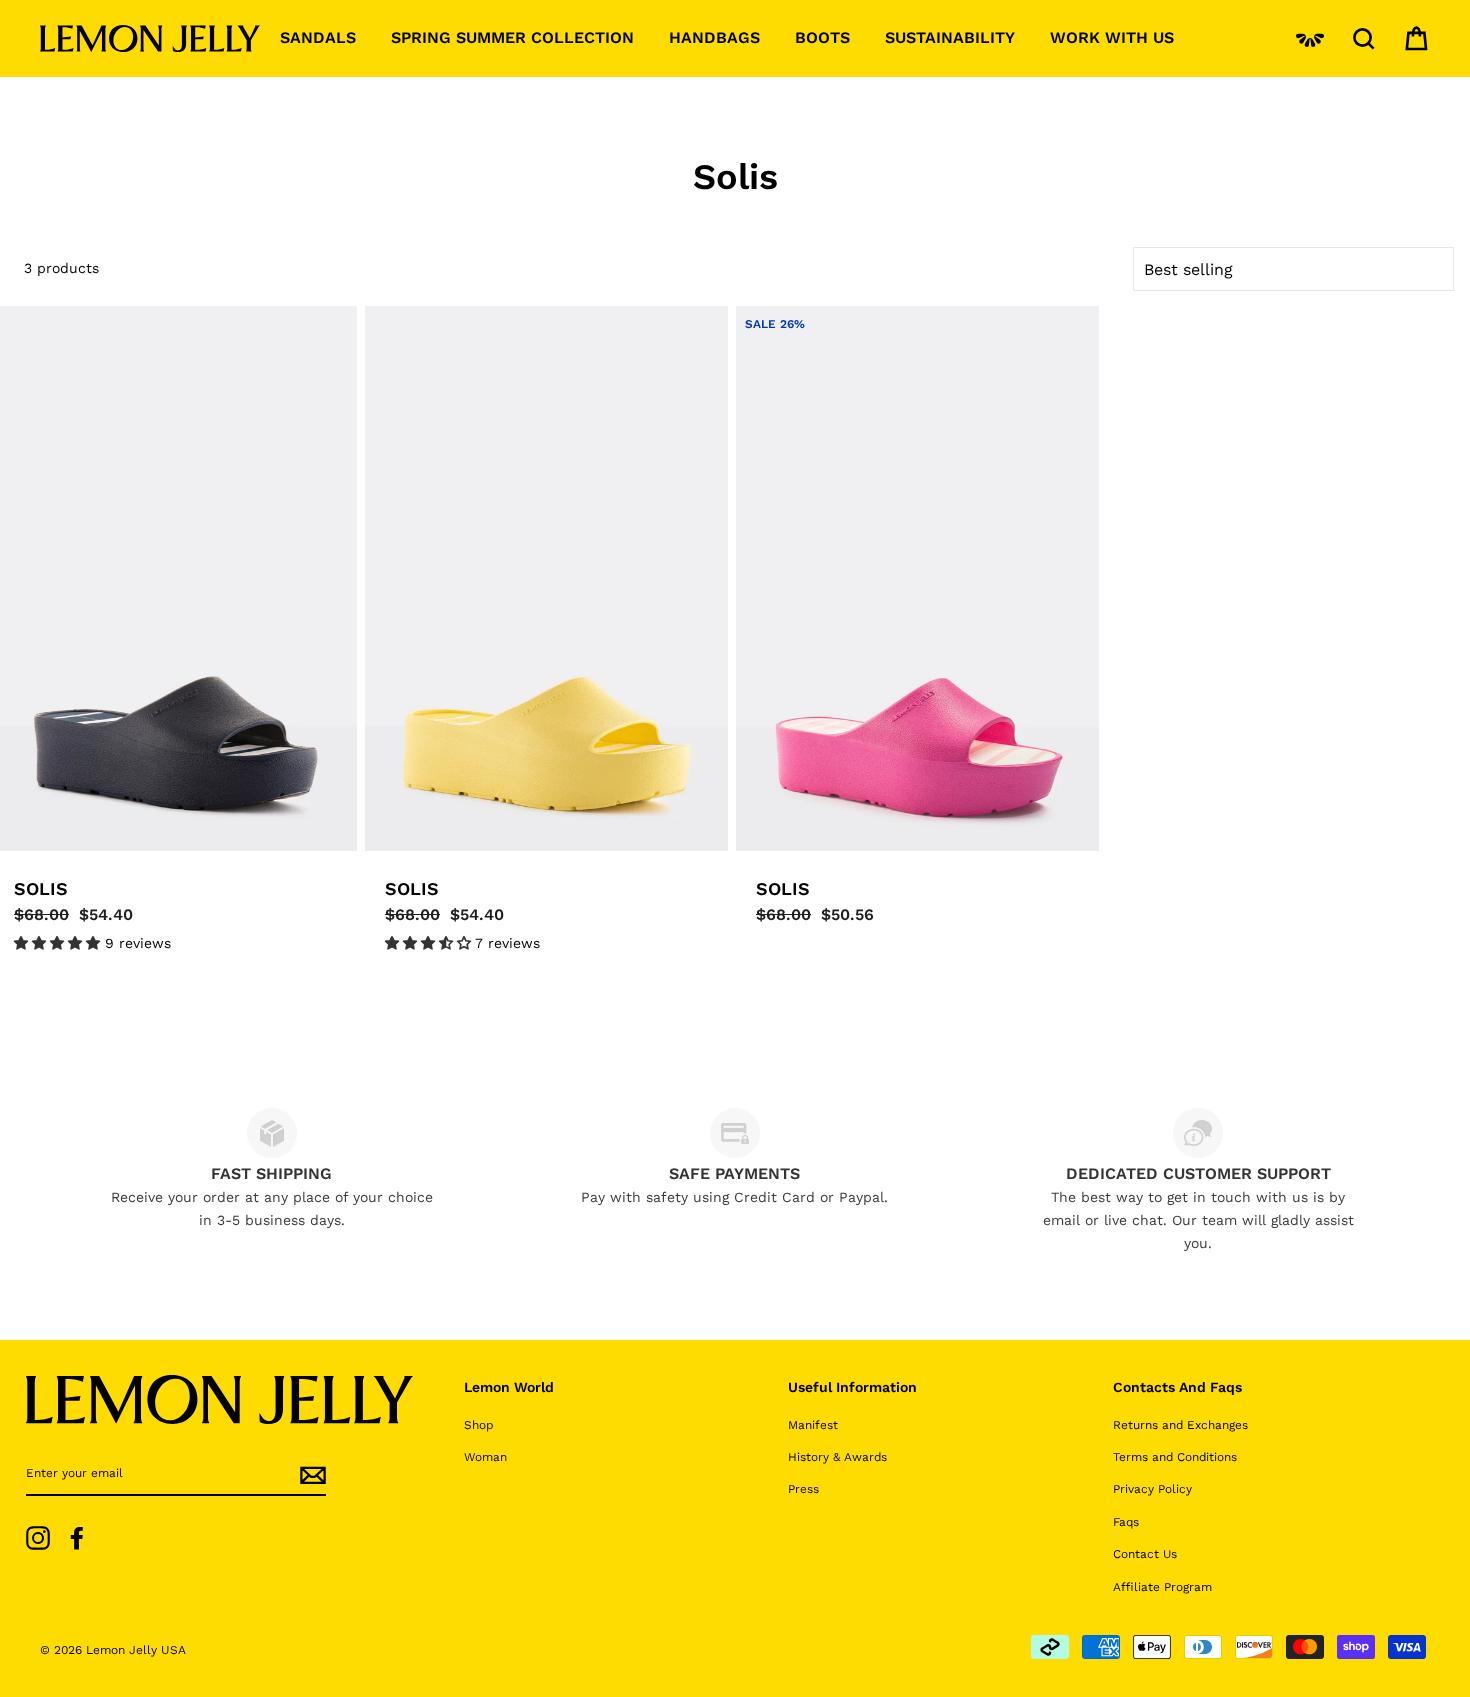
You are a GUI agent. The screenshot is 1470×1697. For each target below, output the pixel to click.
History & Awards (837, 1457)
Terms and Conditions (1175, 1457)
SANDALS (318, 37)
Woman (485, 1457)
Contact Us (1145, 1554)
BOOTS (822, 37)
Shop (478, 1425)
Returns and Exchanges (1180, 1425)
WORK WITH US (1112, 37)
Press (803, 1489)
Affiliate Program (1162, 1587)
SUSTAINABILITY (950, 37)
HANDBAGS (714, 37)
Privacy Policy (1152, 1489)
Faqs (1126, 1522)
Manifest (813, 1425)
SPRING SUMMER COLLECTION (512, 37)
